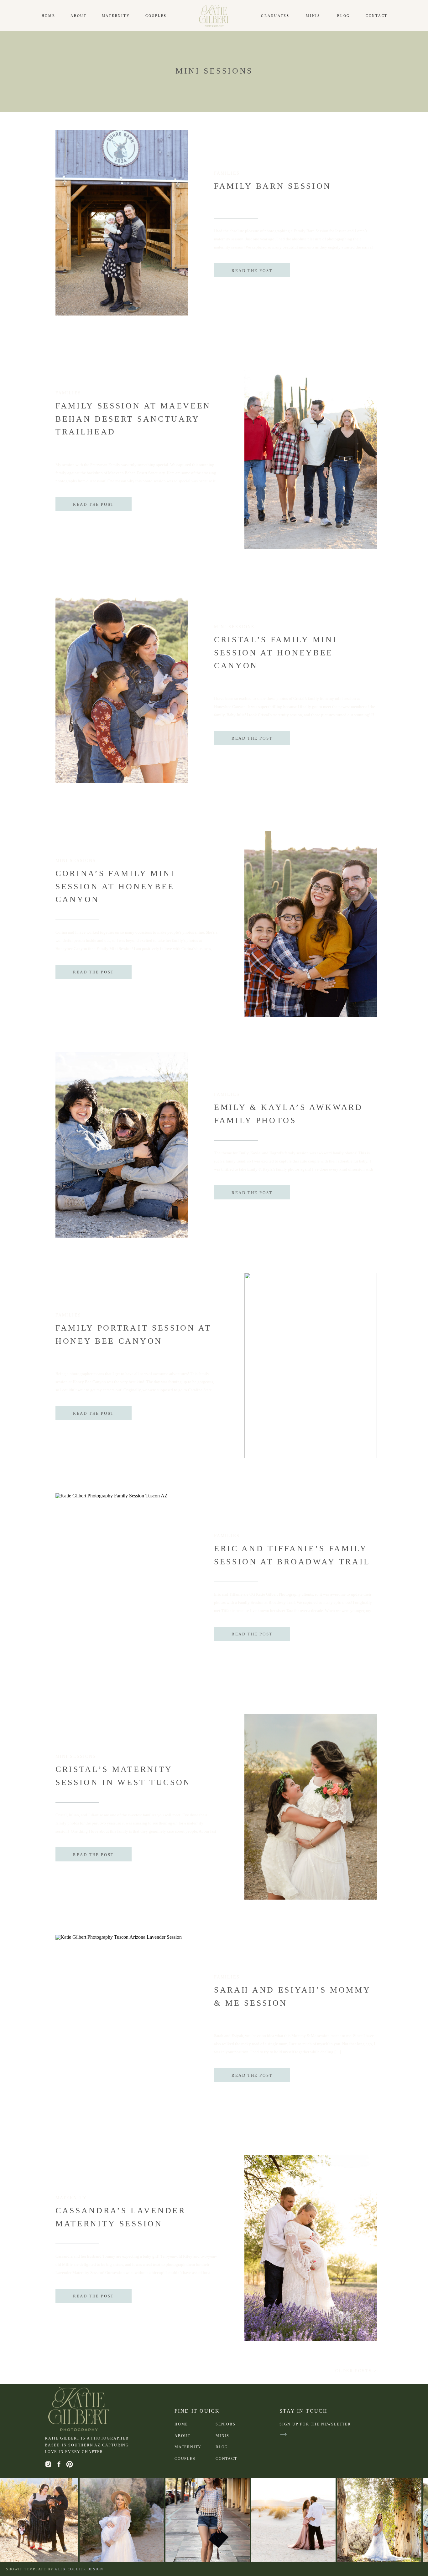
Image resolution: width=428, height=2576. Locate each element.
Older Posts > (356, 2371)
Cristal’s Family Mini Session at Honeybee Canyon (276, 653)
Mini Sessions (234, 627)
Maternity (71, 2198)
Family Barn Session (273, 186)
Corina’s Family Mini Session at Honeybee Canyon (115, 886)
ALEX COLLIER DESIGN (79, 2569)
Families (227, 173)
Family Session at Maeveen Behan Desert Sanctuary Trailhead (133, 419)
